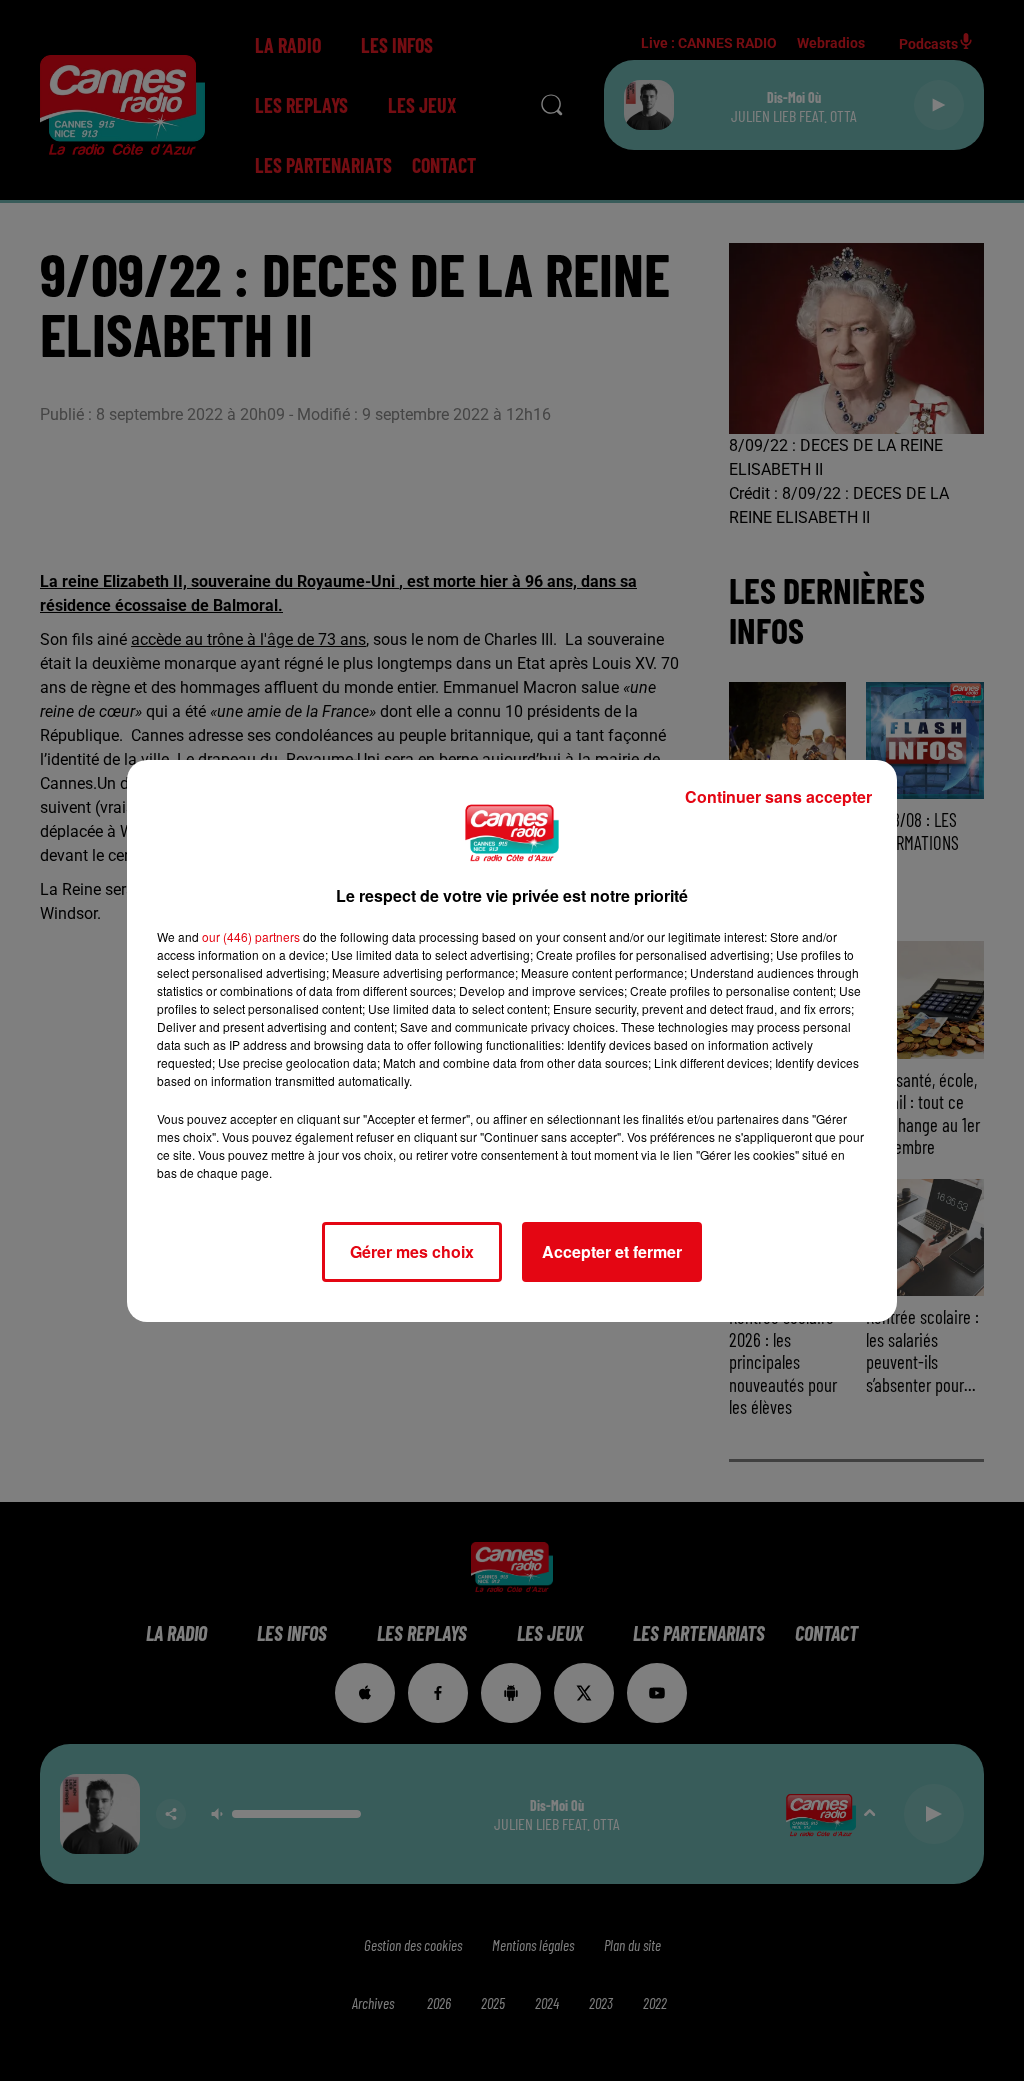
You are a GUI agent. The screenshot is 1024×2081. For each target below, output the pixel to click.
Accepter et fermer (612, 1251)
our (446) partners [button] (251, 936)
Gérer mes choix (412, 1251)
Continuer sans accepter (778, 796)
